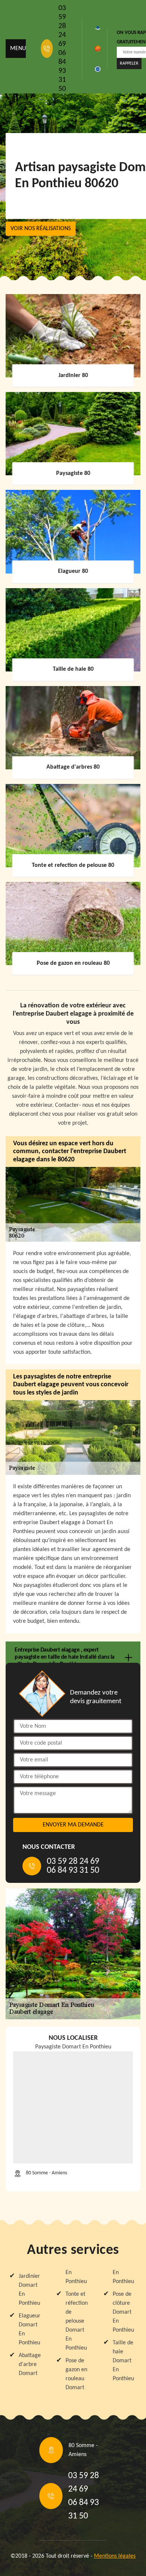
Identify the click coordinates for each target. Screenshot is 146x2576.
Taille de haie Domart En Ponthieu (123, 2361)
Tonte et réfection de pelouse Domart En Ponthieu (77, 2321)
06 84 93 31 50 (62, 71)
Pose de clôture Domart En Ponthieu (123, 2312)
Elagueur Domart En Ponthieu (30, 2329)
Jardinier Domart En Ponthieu (29, 2290)
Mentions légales (115, 2556)
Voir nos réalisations (41, 229)
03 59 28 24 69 (62, 26)
